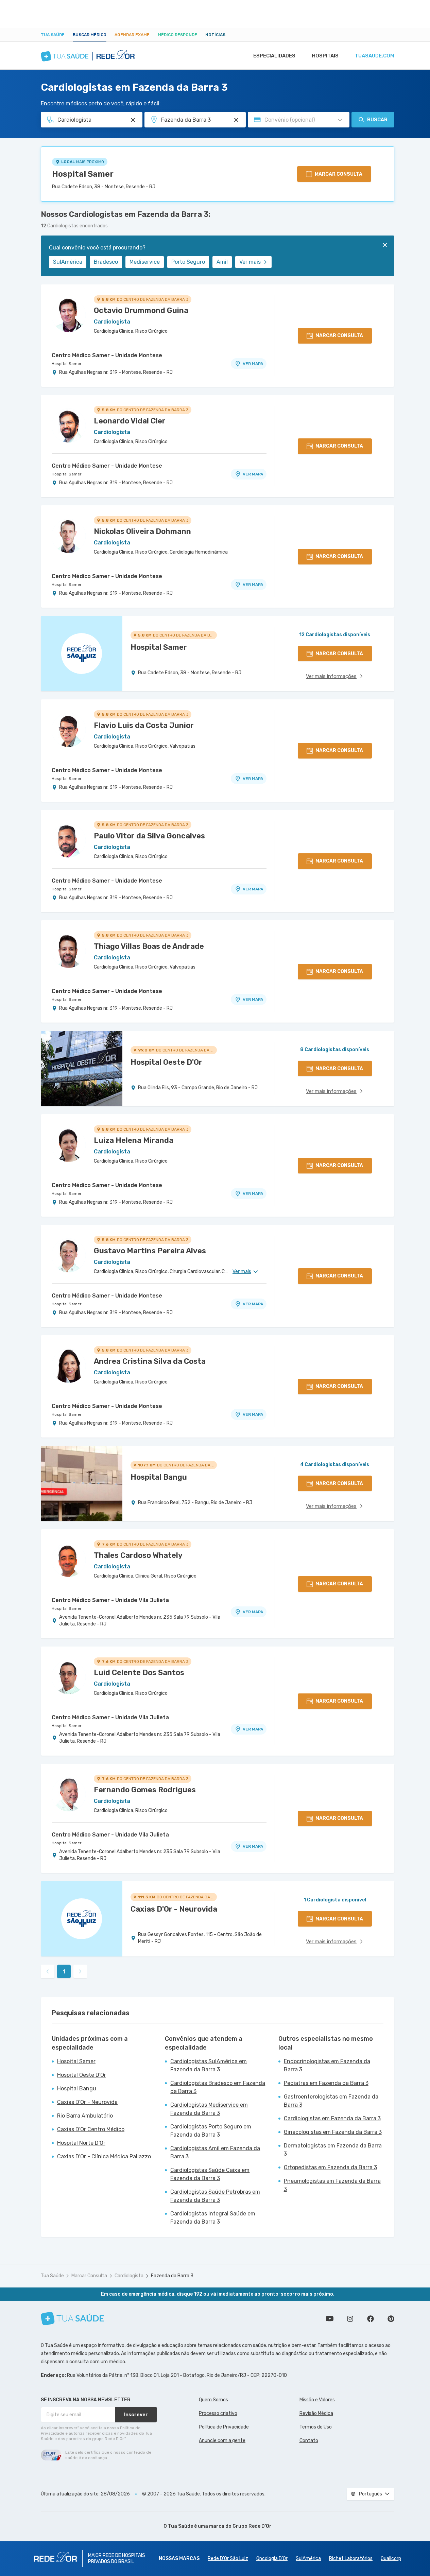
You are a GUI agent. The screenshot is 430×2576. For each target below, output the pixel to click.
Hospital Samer (83, 174)
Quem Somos (213, 2400)
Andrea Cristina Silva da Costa (150, 1361)
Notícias (215, 35)
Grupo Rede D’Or (252, 2526)
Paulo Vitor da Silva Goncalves (149, 836)
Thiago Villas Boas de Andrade (149, 946)
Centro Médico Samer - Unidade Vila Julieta (110, 1600)
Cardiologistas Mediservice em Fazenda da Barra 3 (209, 2109)
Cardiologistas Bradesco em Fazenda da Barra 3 (218, 2087)
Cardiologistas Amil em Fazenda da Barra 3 (215, 2152)
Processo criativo (218, 2413)
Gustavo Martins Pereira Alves (150, 1251)
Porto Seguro (188, 262)
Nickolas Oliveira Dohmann (142, 531)
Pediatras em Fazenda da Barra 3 (326, 2083)
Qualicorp (391, 2558)
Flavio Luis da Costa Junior (144, 725)
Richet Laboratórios (351, 2558)
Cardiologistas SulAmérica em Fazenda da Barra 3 (209, 2065)
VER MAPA (253, 364)
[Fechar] (385, 245)
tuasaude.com (375, 56)
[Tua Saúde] (72, 2319)
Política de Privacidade (224, 2427)
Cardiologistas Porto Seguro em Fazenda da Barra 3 (211, 2131)
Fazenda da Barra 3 (172, 2276)
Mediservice (145, 262)
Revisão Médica (316, 2413)
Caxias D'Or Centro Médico (91, 2129)
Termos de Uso (316, 2427)
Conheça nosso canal (330, 2319)
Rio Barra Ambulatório (85, 2116)
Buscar (377, 120)
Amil (222, 262)
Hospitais (325, 56)
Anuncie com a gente (222, 2441)
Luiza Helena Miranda (134, 1140)
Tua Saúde (53, 35)
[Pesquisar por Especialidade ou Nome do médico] (133, 120)
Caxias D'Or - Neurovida (87, 2102)
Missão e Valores (317, 2400)
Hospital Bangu (77, 2088)
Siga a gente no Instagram (350, 2319)
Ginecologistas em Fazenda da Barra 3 (333, 2132)
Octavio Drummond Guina (141, 310)
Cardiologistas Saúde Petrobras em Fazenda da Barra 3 (215, 2196)
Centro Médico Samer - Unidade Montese (107, 355)
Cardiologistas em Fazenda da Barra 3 (332, 2118)
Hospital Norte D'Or (81, 2143)
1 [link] (64, 1972)
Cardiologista (129, 2276)
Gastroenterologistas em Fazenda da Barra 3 (331, 2101)
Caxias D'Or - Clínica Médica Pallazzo (104, 2156)
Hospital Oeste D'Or (82, 2075)
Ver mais (250, 262)
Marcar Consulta (89, 2276)
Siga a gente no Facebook (371, 2319)
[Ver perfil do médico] (69, 315)
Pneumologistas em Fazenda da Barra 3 (332, 2185)
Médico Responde (177, 35)
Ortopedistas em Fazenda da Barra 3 (330, 2167)
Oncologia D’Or (272, 2558)
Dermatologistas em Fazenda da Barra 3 (333, 2150)
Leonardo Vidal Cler (130, 421)
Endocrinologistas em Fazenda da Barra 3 (327, 2065)
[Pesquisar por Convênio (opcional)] (340, 120)
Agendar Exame (132, 35)
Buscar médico (90, 35)
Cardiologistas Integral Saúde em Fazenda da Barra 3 (213, 2218)
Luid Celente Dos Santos (139, 1673)
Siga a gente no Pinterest (391, 2319)
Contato (309, 2441)
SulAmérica (68, 262)
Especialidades (274, 56)
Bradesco (106, 262)
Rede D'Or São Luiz (228, 2558)
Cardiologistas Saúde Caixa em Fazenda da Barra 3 (210, 2174)
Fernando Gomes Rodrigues (145, 1790)
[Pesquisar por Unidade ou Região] (236, 120)
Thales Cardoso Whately (138, 1555)
